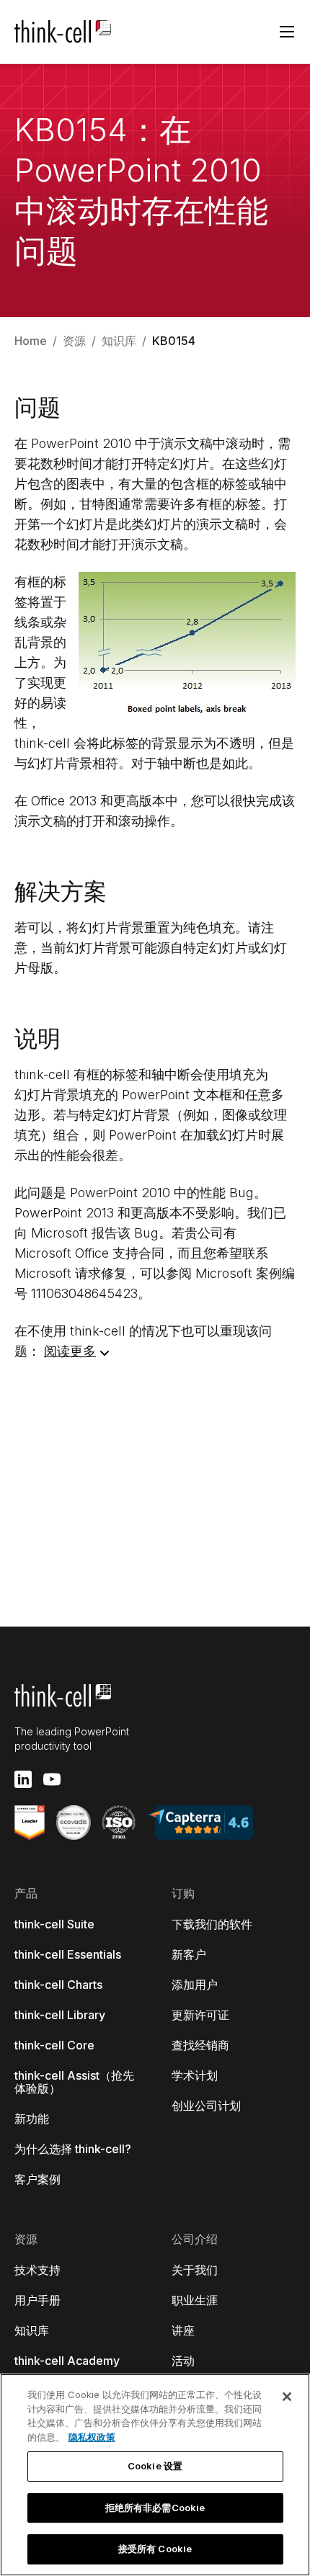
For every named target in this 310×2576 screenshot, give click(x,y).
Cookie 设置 (155, 2466)
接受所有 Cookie (155, 2549)
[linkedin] (23, 1779)
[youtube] (52, 1779)
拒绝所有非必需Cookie (155, 2508)
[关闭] (287, 2397)
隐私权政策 (92, 2437)
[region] (155, 2475)
